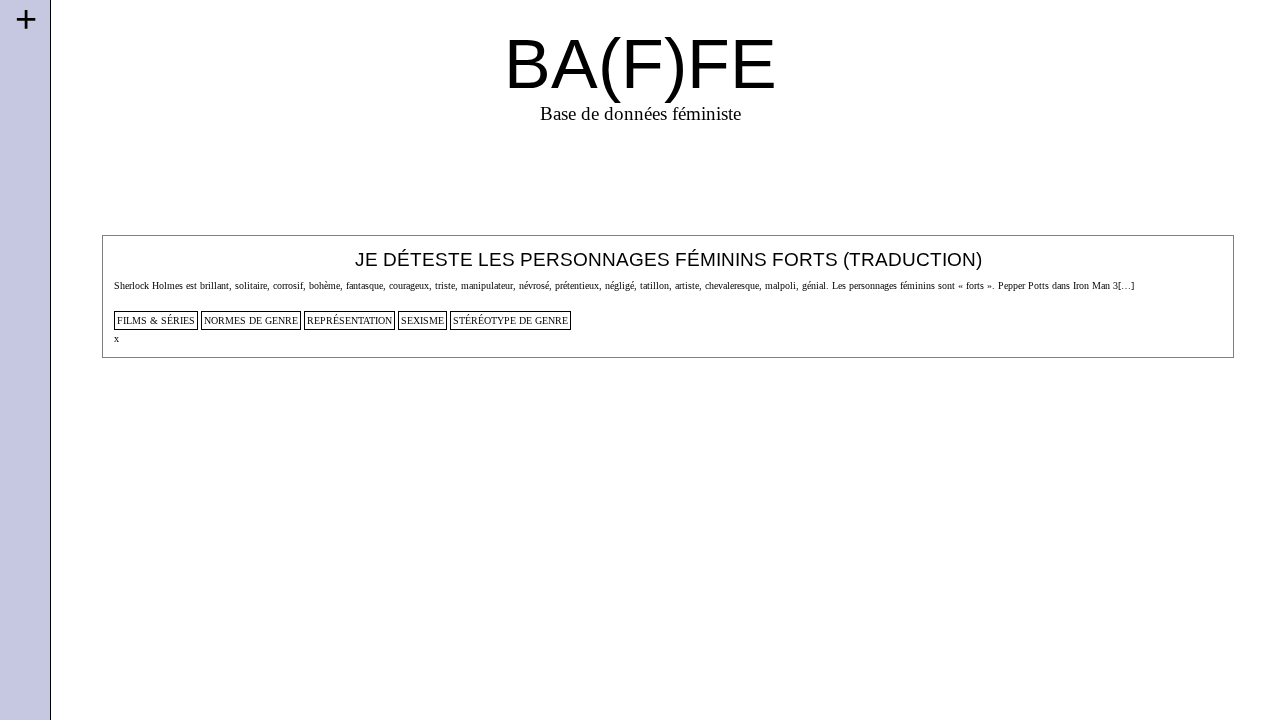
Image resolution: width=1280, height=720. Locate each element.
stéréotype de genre (510, 320)
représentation (349, 320)
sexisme (422, 320)
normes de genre (251, 320)
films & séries (156, 320)
